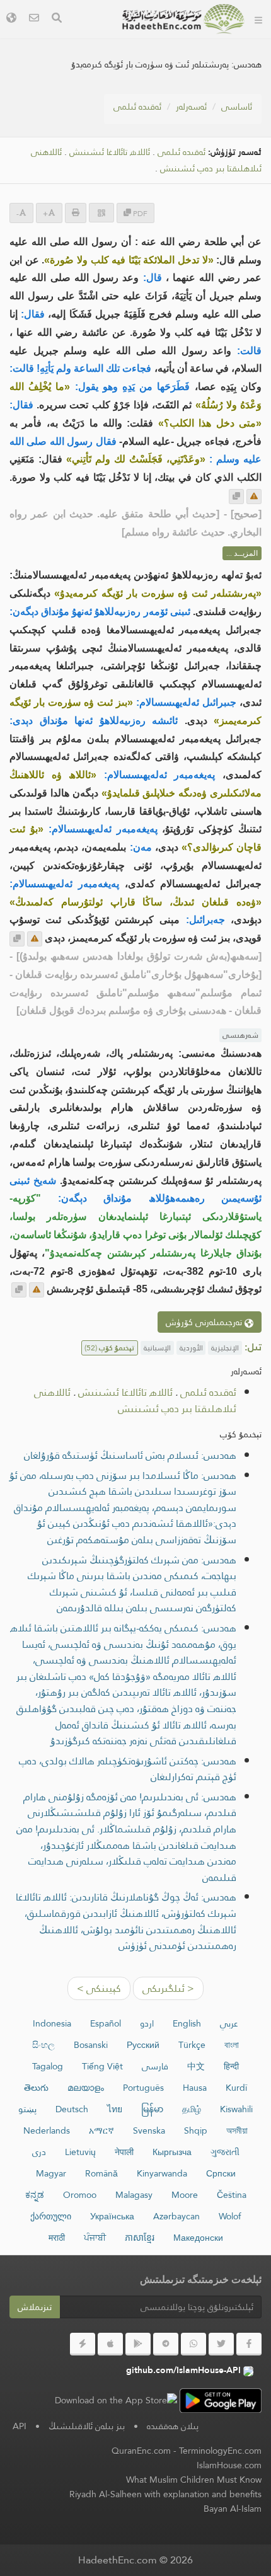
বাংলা (232, 2045)
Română (101, 2173)
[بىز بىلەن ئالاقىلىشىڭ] (34, 19)
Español (106, 2023)
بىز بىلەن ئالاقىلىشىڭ (87, 2426)
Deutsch (72, 2109)
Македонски (198, 2238)
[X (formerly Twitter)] (221, 2344)
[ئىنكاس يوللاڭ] (254, 497)
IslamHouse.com (229, 2465)
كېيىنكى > (99, 1988)
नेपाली (124, 2152)
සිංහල (43, 2045)
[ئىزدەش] (57, 19)
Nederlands (47, 2130)
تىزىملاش (35, 2307)
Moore (185, 2195)
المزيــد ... (242, 553)
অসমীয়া (237, 2130)
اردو (147, 2023)
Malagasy (134, 2195)
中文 (196, 2066)
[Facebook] (249, 2344)
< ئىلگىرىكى (168, 1988)
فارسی (155, 2066)
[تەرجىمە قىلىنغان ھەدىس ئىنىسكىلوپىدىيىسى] (183, 19)
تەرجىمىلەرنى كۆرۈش (205, 1322)
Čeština (232, 2195)
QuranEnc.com (141, 2451)
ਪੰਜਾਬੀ (95, 2238)
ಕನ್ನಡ (35, 2195)
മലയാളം (86, 2088)
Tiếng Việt (102, 2066)
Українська (112, 2216)
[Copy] (236, 497)
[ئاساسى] (258, 19)
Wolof (230, 2216)
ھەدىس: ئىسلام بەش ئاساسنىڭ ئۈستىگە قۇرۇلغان (130, 1455)
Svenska (149, 2130)
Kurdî (236, 2088)
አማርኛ (101, 2130)
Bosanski (91, 2045)
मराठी (57, 2238)
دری (39, 2152)
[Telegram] (166, 2344)
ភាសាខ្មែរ (140, 2238)
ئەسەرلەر (191, 106)
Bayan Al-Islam (233, 2509)
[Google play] (138, 2344)
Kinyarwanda (162, 2173)
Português (143, 2088)
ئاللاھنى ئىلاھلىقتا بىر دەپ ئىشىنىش (135, 1400)
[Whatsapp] (193, 2344)
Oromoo (80, 2195)
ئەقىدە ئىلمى (137, 106)
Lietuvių (80, 2152)
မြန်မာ (152, 2109)
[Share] (101, 213)
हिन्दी (231, 2066)
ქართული (51, 2216)
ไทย (115, 2109)
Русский (143, 2045)
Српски (221, 2173)
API (20, 2426)
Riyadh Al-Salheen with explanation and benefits (165, 2494)
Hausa (195, 2088)
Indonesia (52, 2023)
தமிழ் (192, 2109)
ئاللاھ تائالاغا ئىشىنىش (110, 152)
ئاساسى (237, 106)
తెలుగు (36, 2088)
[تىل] (11, 19)
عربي (229, 2023)
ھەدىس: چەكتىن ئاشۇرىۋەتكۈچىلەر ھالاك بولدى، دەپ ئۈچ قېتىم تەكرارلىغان (128, 1769)
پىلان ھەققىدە (173, 2426)
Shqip (196, 2130)
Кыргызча (172, 2152)
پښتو (27, 2109)
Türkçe (192, 2045)
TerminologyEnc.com (220, 2451)
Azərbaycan (176, 2216)
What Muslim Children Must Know (194, 2480)
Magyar (51, 2173)
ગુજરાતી (225, 2152)
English (187, 2023)
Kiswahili (236, 2109)
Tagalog (48, 2066)
